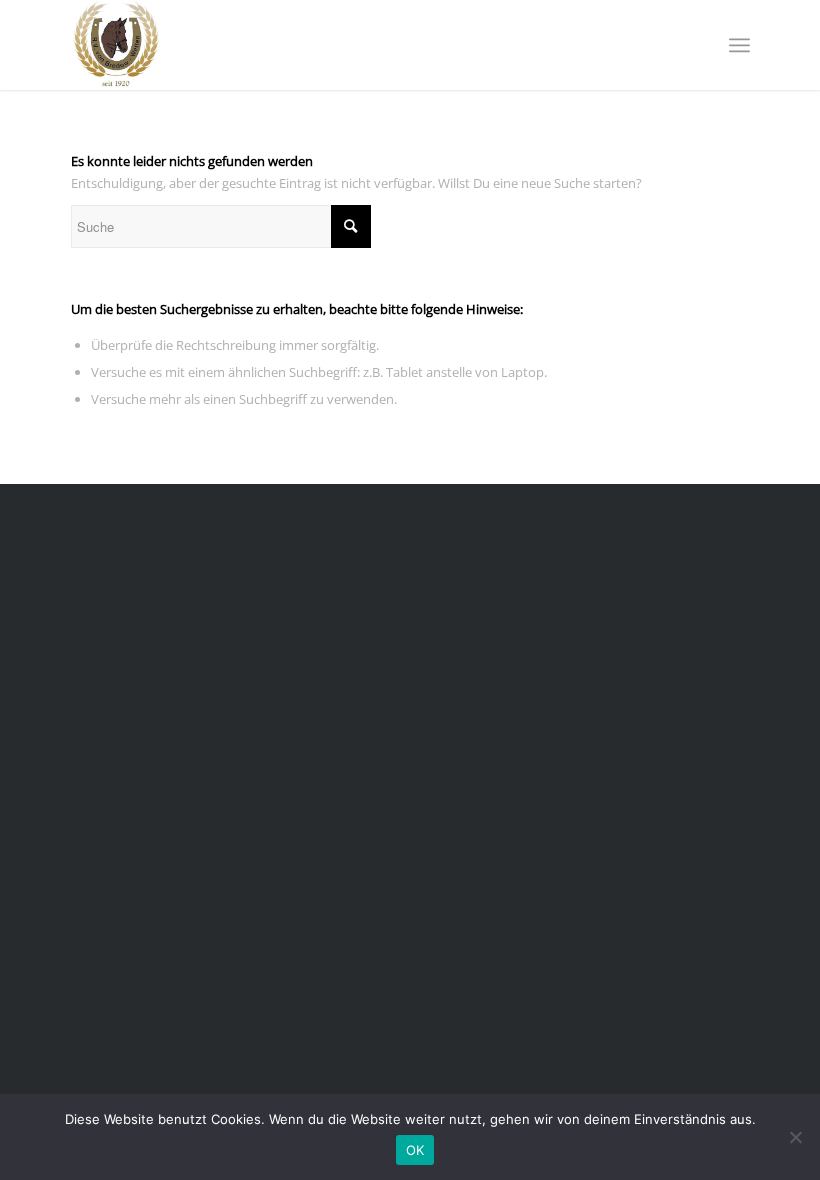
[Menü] (739, 45)
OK (415, 1150)
